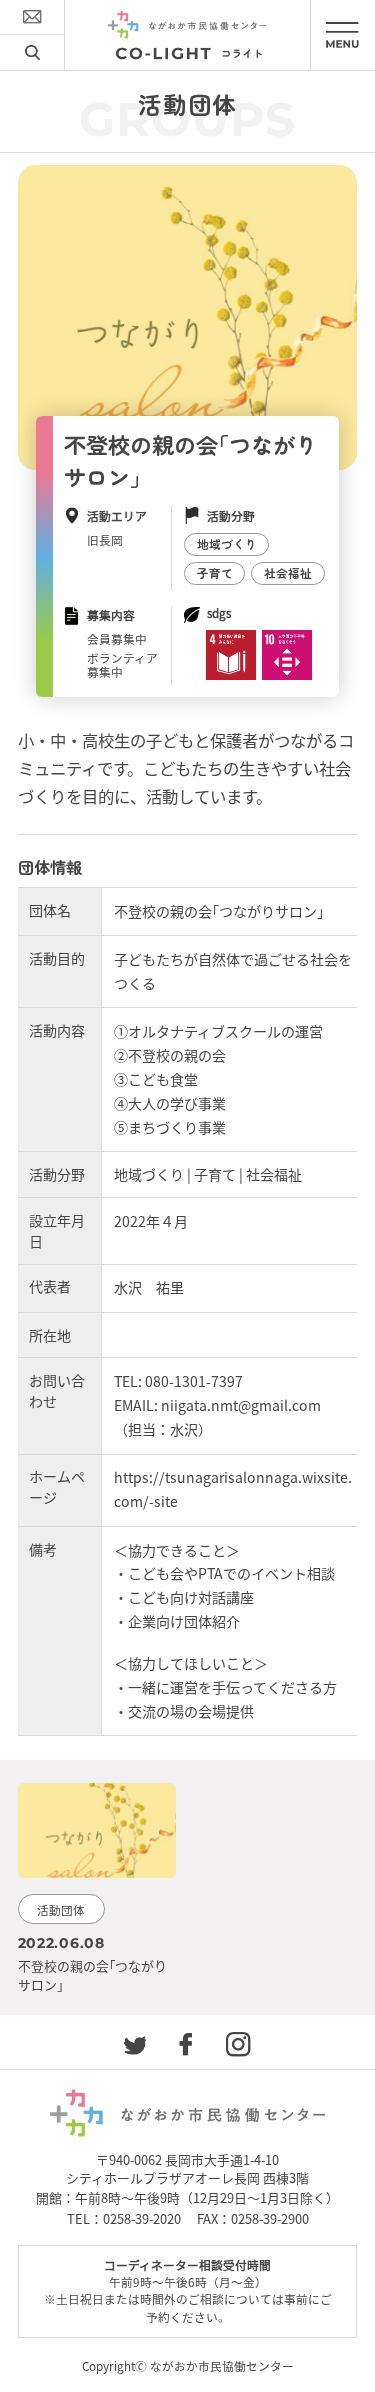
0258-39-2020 (142, 2218)
